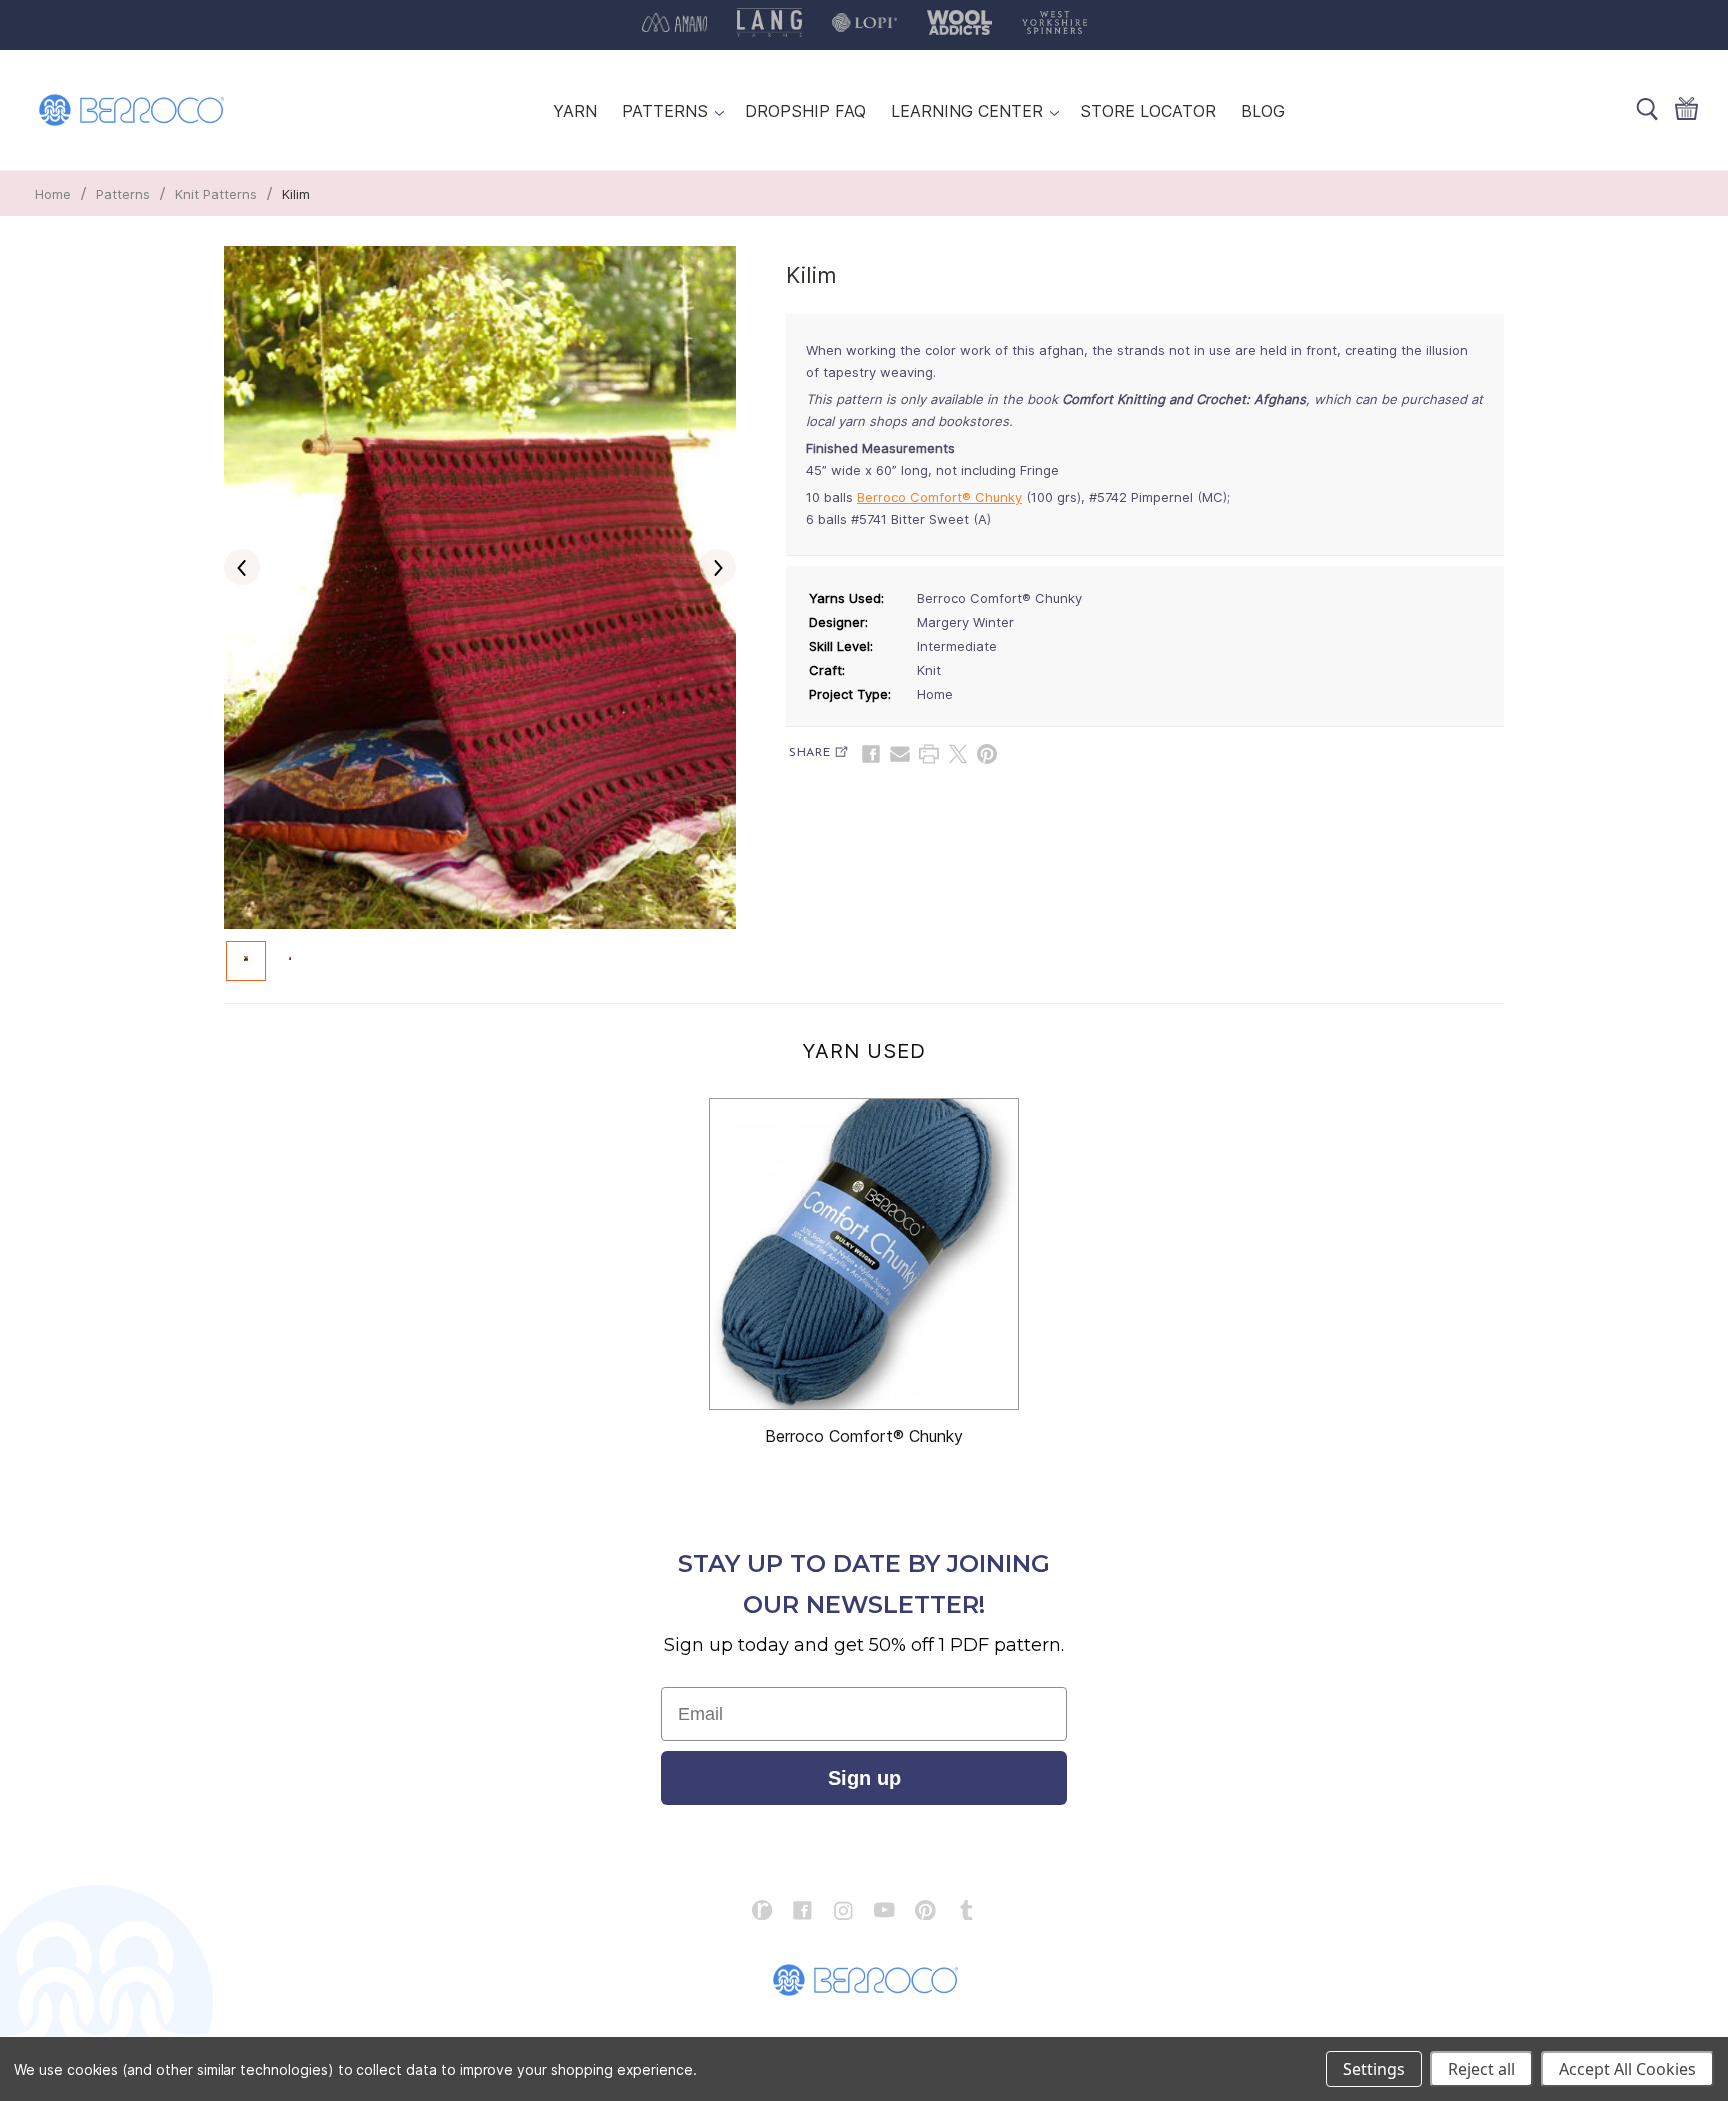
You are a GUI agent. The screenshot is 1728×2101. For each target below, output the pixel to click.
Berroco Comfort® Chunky (939, 497)
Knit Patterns (216, 194)
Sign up (864, 1778)
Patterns (123, 194)
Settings (1374, 2069)
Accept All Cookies (1627, 2069)
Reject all (1481, 2069)
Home (53, 194)
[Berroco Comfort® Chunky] (864, 1254)
